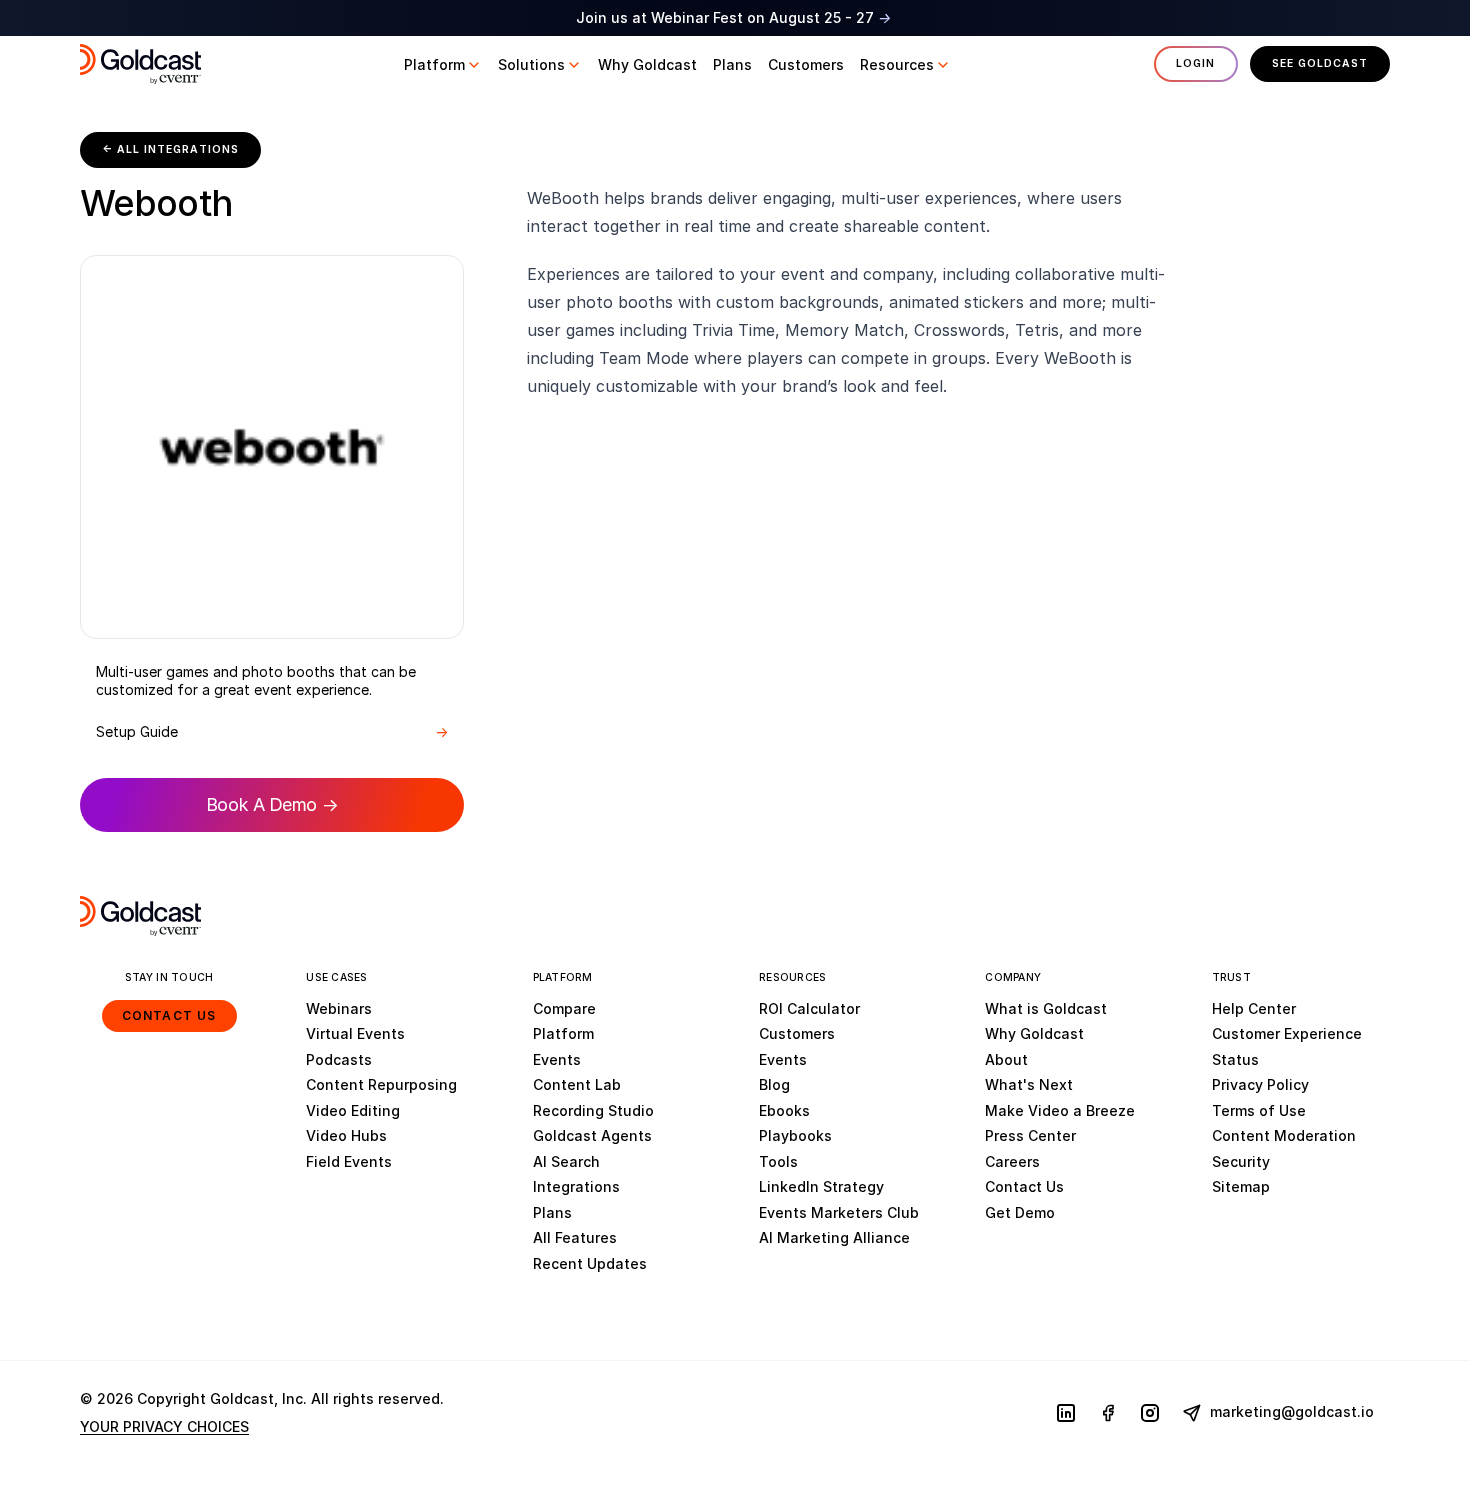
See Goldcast (1320, 63)
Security (1241, 1161)
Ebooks (784, 1110)
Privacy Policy (1260, 1084)
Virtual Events (355, 1033)
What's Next (1029, 1084)
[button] (443, 65)
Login (1195, 63)
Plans (552, 1212)
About (1006, 1059)
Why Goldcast (1034, 1033)
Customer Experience (1287, 1033)
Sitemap (1241, 1186)
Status (1235, 1059)
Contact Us (169, 1015)
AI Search (566, 1161)
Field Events (349, 1161)
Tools (778, 1161)
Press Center (1030, 1135)
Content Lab (577, 1084)
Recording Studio (593, 1110)
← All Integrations (170, 149)
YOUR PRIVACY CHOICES (164, 1426)
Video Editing (353, 1110)
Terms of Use (1259, 1110)
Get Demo (1020, 1212)
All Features (575, 1237)
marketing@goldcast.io (1290, 1411)
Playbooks (795, 1135)
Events (557, 1059)
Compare (564, 1008)
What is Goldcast (1046, 1008)
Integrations (576, 1186)
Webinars (339, 1008)
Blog (774, 1084)
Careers (1012, 1161)
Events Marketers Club (839, 1212)
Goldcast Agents (592, 1135)
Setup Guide (272, 731)
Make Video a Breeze (1060, 1110)
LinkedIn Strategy (821, 1186)
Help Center (1254, 1008)
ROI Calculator (809, 1008)
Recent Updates (590, 1263)
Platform (563, 1033)
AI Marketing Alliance (834, 1237)
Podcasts (339, 1059)
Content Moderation (1284, 1135)
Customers (797, 1033)
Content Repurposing (381, 1084)
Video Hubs (346, 1135)
